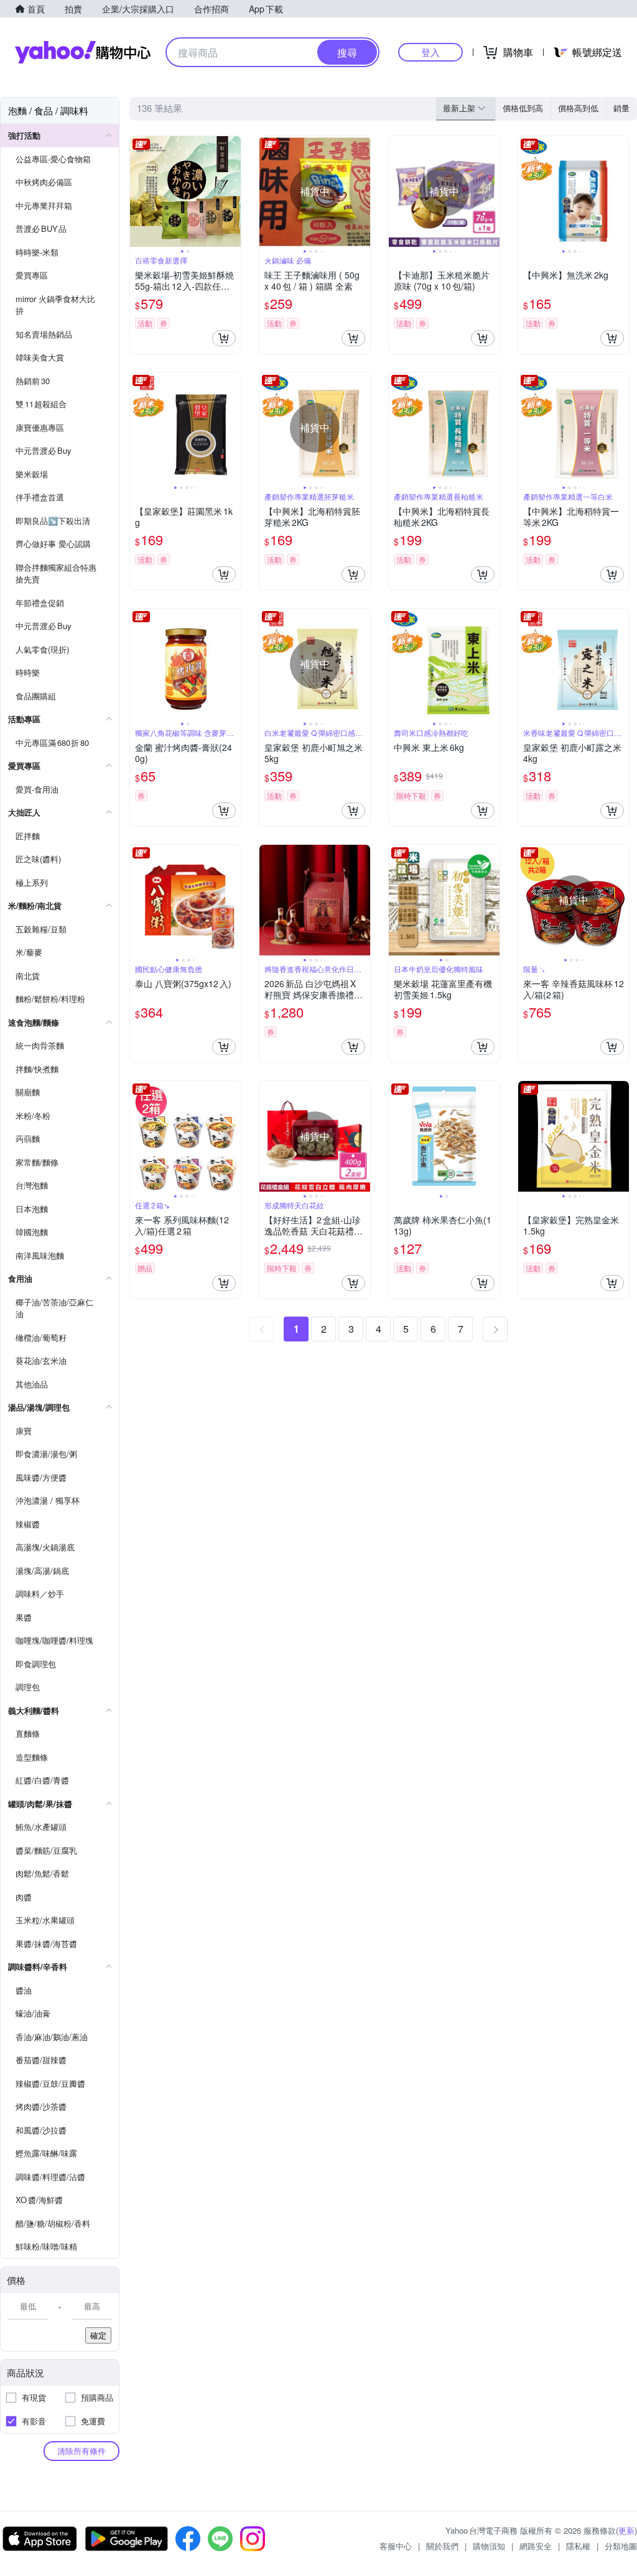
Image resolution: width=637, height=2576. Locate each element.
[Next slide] (233, 191)
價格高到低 (578, 108)
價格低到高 (523, 108)
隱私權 (578, 2546)
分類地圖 (621, 2546)
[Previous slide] (138, 191)
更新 (626, 2530)
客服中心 (396, 2546)
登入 (430, 52)
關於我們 (442, 2546)
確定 (98, 2335)
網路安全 (536, 2546)
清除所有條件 (81, 2451)
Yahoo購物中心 (83, 52)
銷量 (621, 108)
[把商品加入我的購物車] (224, 338)
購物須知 (489, 2546)
